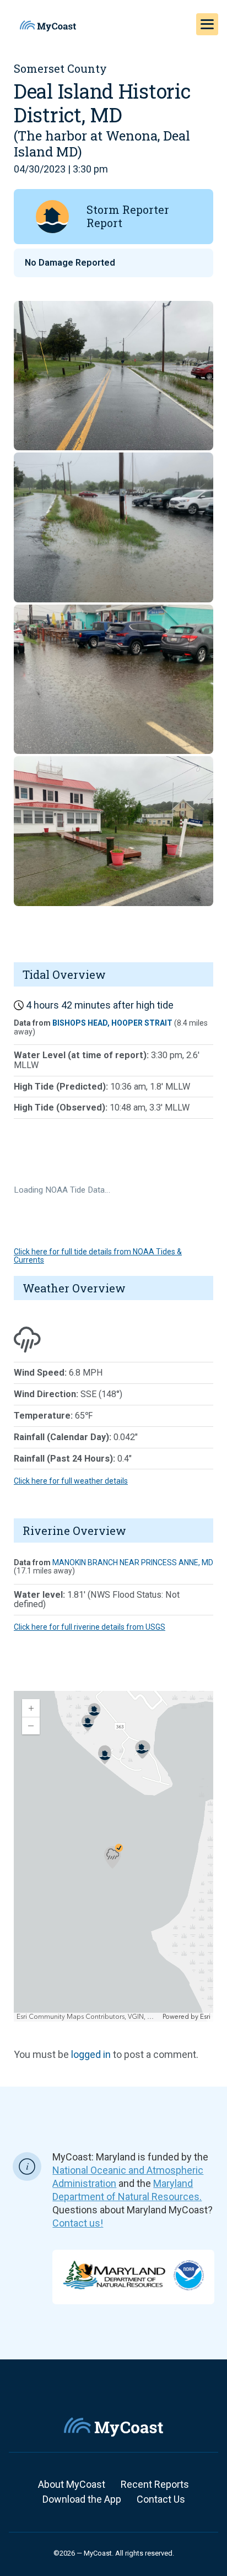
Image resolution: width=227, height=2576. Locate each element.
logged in (91, 2054)
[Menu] (207, 24)
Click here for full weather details (71, 1481)
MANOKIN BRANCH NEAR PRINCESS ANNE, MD (133, 1562)
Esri (205, 2017)
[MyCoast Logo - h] (48, 26)
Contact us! (78, 2223)
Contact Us (161, 2499)
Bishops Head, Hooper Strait (112, 1023)
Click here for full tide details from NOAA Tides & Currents (98, 1256)
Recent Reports (155, 2484)
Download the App (82, 2499)
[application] (113, 1856)
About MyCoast (72, 2484)
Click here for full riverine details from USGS (90, 1627)
